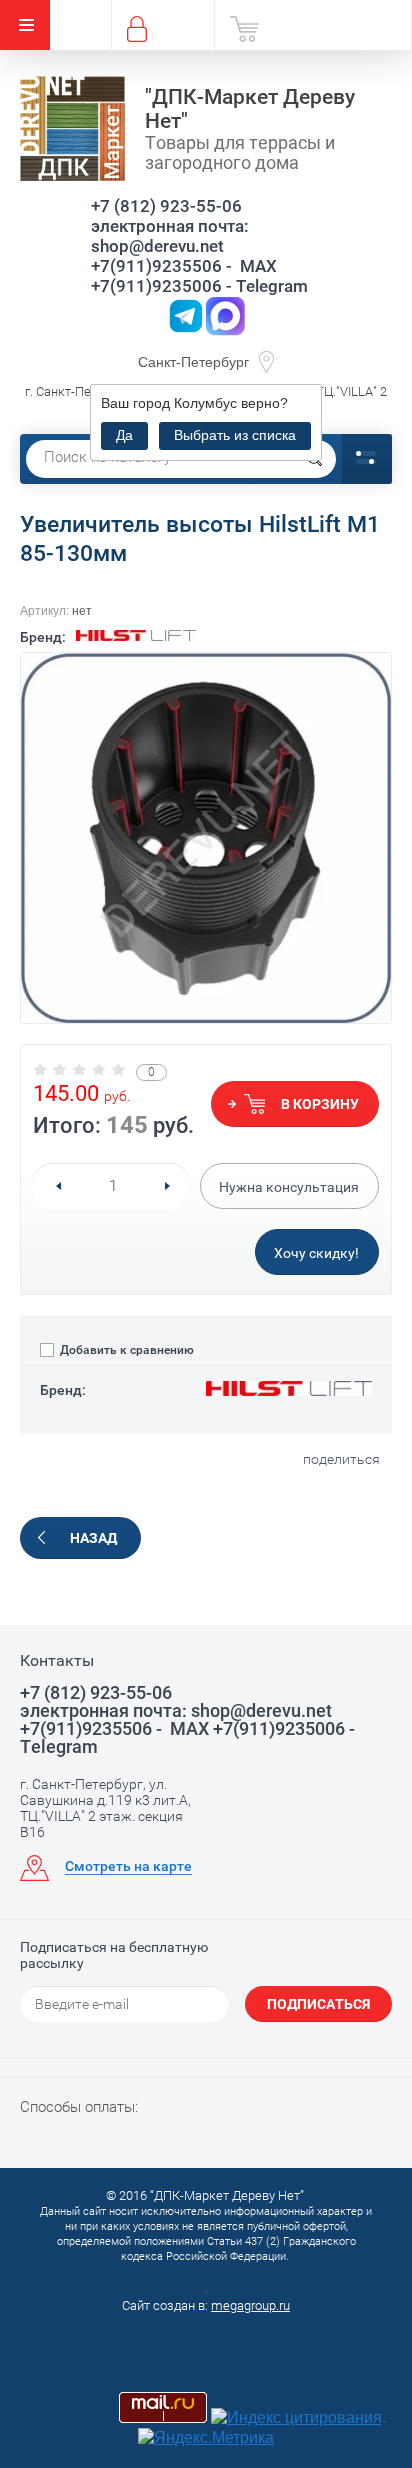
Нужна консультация (289, 1187)
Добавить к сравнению (125, 1350)
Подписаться (318, 2004)
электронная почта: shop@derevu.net (170, 236)
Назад (93, 1538)
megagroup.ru (250, 2305)
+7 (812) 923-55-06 (166, 206)
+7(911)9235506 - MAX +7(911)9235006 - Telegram (199, 276)
